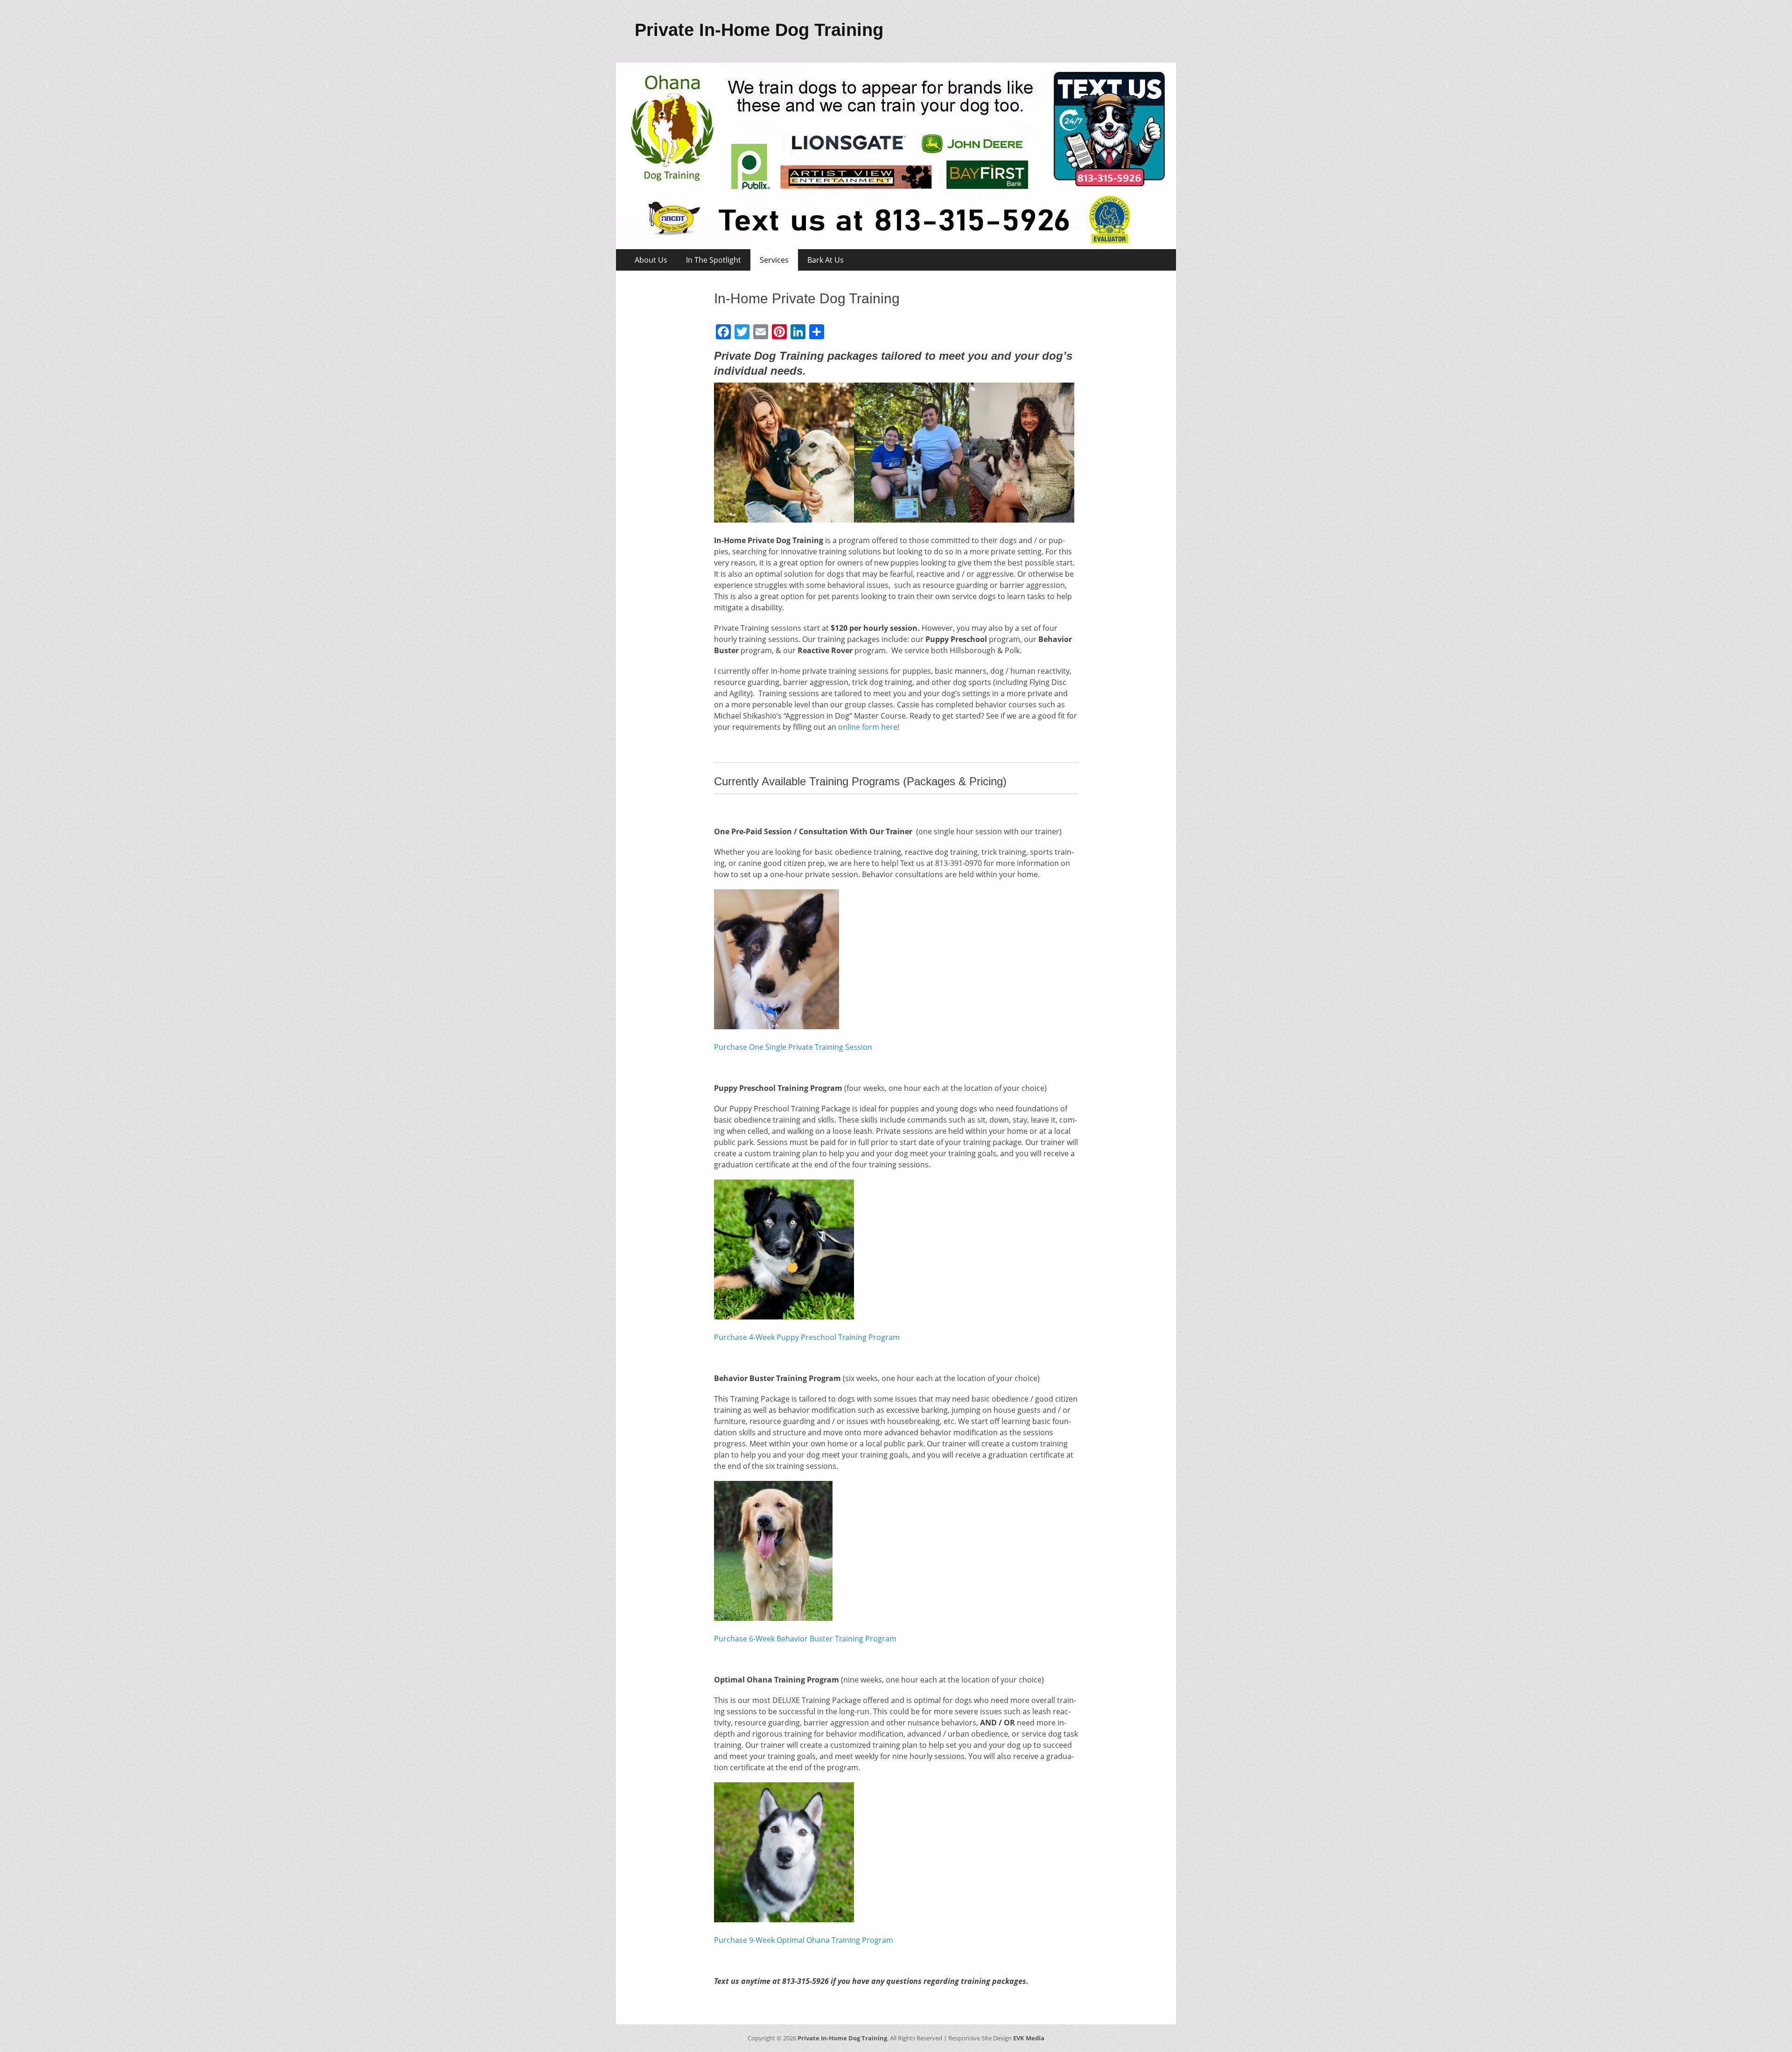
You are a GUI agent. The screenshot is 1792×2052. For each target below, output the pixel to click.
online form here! (869, 727)
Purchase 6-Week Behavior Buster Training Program (805, 1639)
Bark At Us (826, 260)
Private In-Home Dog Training (759, 30)
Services (774, 260)
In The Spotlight (714, 260)
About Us (651, 260)
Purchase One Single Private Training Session (793, 1047)
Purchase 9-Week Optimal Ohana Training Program (804, 1940)
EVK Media (1028, 2038)
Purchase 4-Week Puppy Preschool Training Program (807, 1337)
